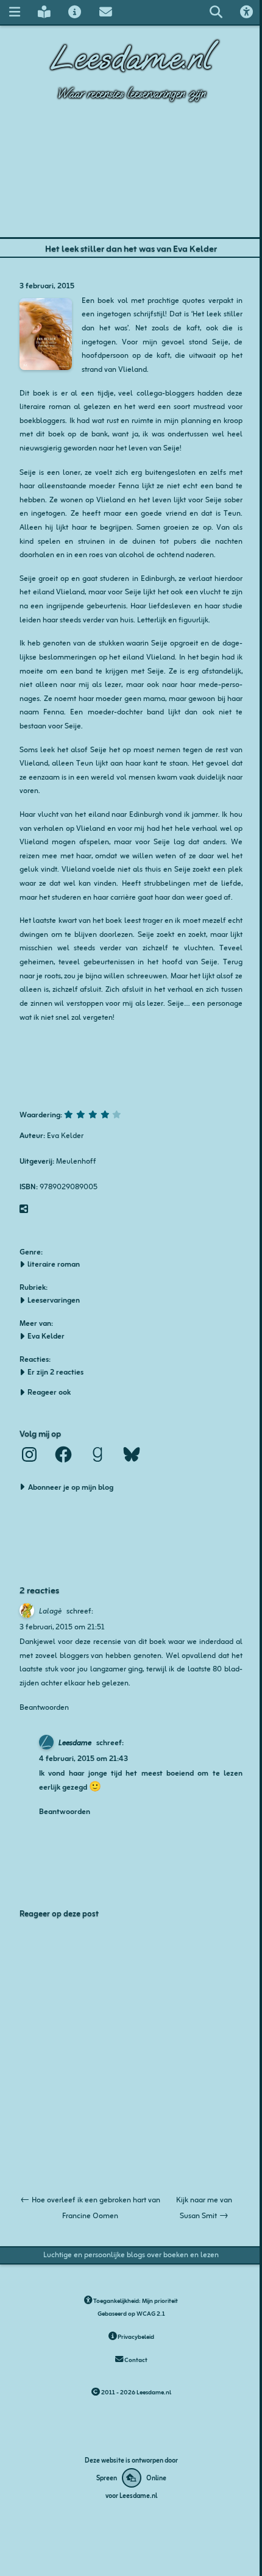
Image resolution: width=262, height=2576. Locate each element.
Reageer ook (49, 1392)
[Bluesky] (132, 1454)
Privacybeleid (135, 2336)
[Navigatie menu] (14, 12)
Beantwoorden (44, 1706)
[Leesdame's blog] (44, 12)
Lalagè (50, 1610)
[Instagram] (29, 1454)
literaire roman (54, 1264)
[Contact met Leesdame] (105, 12)
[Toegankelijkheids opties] (247, 12)
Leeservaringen (54, 1300)
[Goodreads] (97, 1454)
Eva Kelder (46, 1336)
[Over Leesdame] (75, 12)
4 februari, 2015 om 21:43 (83, 1758)
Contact (135, 2359)
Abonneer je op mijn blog (71, 1486)
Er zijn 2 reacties (55, 1372)
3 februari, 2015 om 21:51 (62, 1626)
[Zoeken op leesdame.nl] (216, 12)
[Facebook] (63, 1454)
